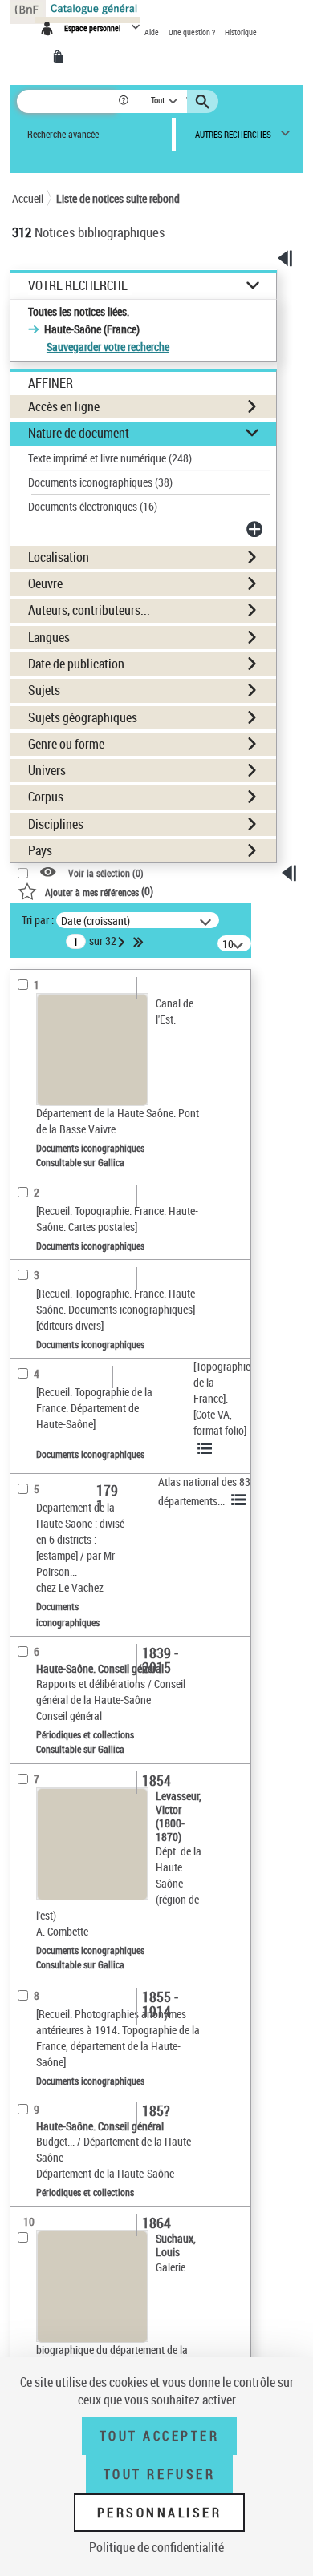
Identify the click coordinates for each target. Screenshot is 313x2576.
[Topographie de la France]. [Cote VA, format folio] (222, 1398)
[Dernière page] (140, 942)
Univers (47, 770)
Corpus (46, 797)
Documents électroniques (93, 506)
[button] (125, 101)
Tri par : (38, 920)
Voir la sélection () (106, 873)
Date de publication (76, 664)
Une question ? (193, 32)
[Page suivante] (123, 942)
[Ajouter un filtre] (256, 529)
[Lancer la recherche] (205, 102)
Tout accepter (160, 2436)
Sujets (44, 690)
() (99, 891)
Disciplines (56, 824)
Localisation (59, 557)
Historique (241, 32)
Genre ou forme (66, 744)
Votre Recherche (78, 286)
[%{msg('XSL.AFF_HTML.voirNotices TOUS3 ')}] (207, 1448)
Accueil (28, 198)
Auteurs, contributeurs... (89, 610)
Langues (49, 637)
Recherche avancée (63, 134)
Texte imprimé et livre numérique (110, 458)
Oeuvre (45, 583)
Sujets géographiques (83, 717)
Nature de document (79, 433)
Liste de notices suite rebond (118, 198)
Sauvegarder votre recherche (108, 347)
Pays (40, 850)
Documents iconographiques (100, 482)
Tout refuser (159, 2474)
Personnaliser (160, 2513)
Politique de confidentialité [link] (156, 2547)
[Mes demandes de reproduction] (61, 57)
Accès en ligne (64, 406)
